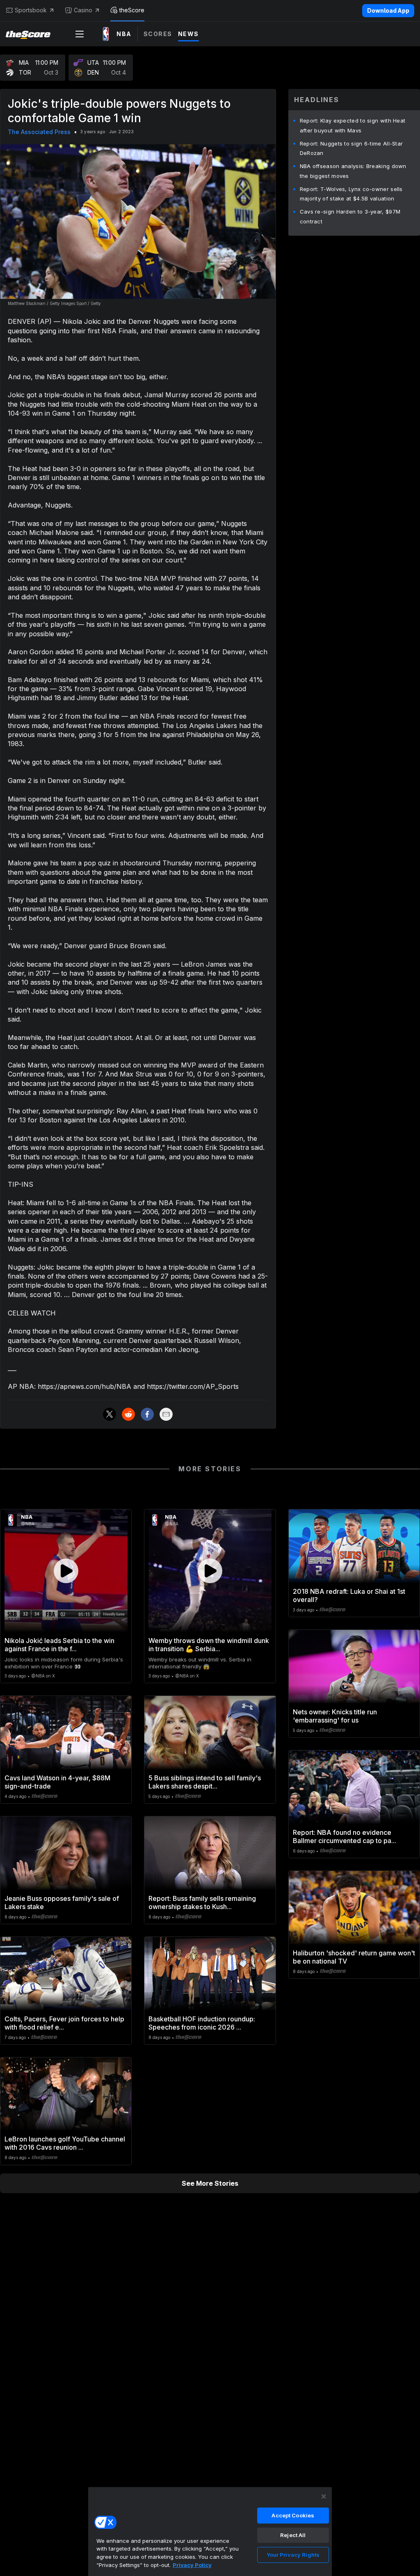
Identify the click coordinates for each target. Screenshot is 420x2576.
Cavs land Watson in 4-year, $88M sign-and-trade (57, 1782)
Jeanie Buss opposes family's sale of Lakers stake (62, 1902)
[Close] (324, 2496)
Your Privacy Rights (293, 2555)
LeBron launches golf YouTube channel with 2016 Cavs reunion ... (65, 2143)
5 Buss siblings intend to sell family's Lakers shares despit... (205, 1782)
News (188, 34)
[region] (210, 2531)
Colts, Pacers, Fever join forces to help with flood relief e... (64, 2023)
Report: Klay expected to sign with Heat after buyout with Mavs (353, 125)
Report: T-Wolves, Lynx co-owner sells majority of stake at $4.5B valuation (351, 194)
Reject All (293, 2535)
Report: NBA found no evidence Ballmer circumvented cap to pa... (345, 1836)
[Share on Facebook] (147, 1414)
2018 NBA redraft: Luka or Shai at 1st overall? (349, 1595)
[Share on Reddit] (128, 1414)
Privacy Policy (192, 2565)
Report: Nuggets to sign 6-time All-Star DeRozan (352, 148)
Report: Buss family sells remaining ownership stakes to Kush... (202, 1902)
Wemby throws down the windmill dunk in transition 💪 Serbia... (209, 1645)
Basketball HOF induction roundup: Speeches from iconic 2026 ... (202, 2023)
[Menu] (80, 34)
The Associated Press (39, 132)
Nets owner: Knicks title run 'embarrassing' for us (335, 1716)
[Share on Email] (166, 1414)
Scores (158, 34)
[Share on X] (110, 1414)
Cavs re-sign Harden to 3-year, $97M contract (350, 216)
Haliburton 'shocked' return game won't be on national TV (354, 1957)
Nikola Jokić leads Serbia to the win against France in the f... (59, 1645)
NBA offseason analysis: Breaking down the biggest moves (353, 171)
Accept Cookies (293, 2515)
